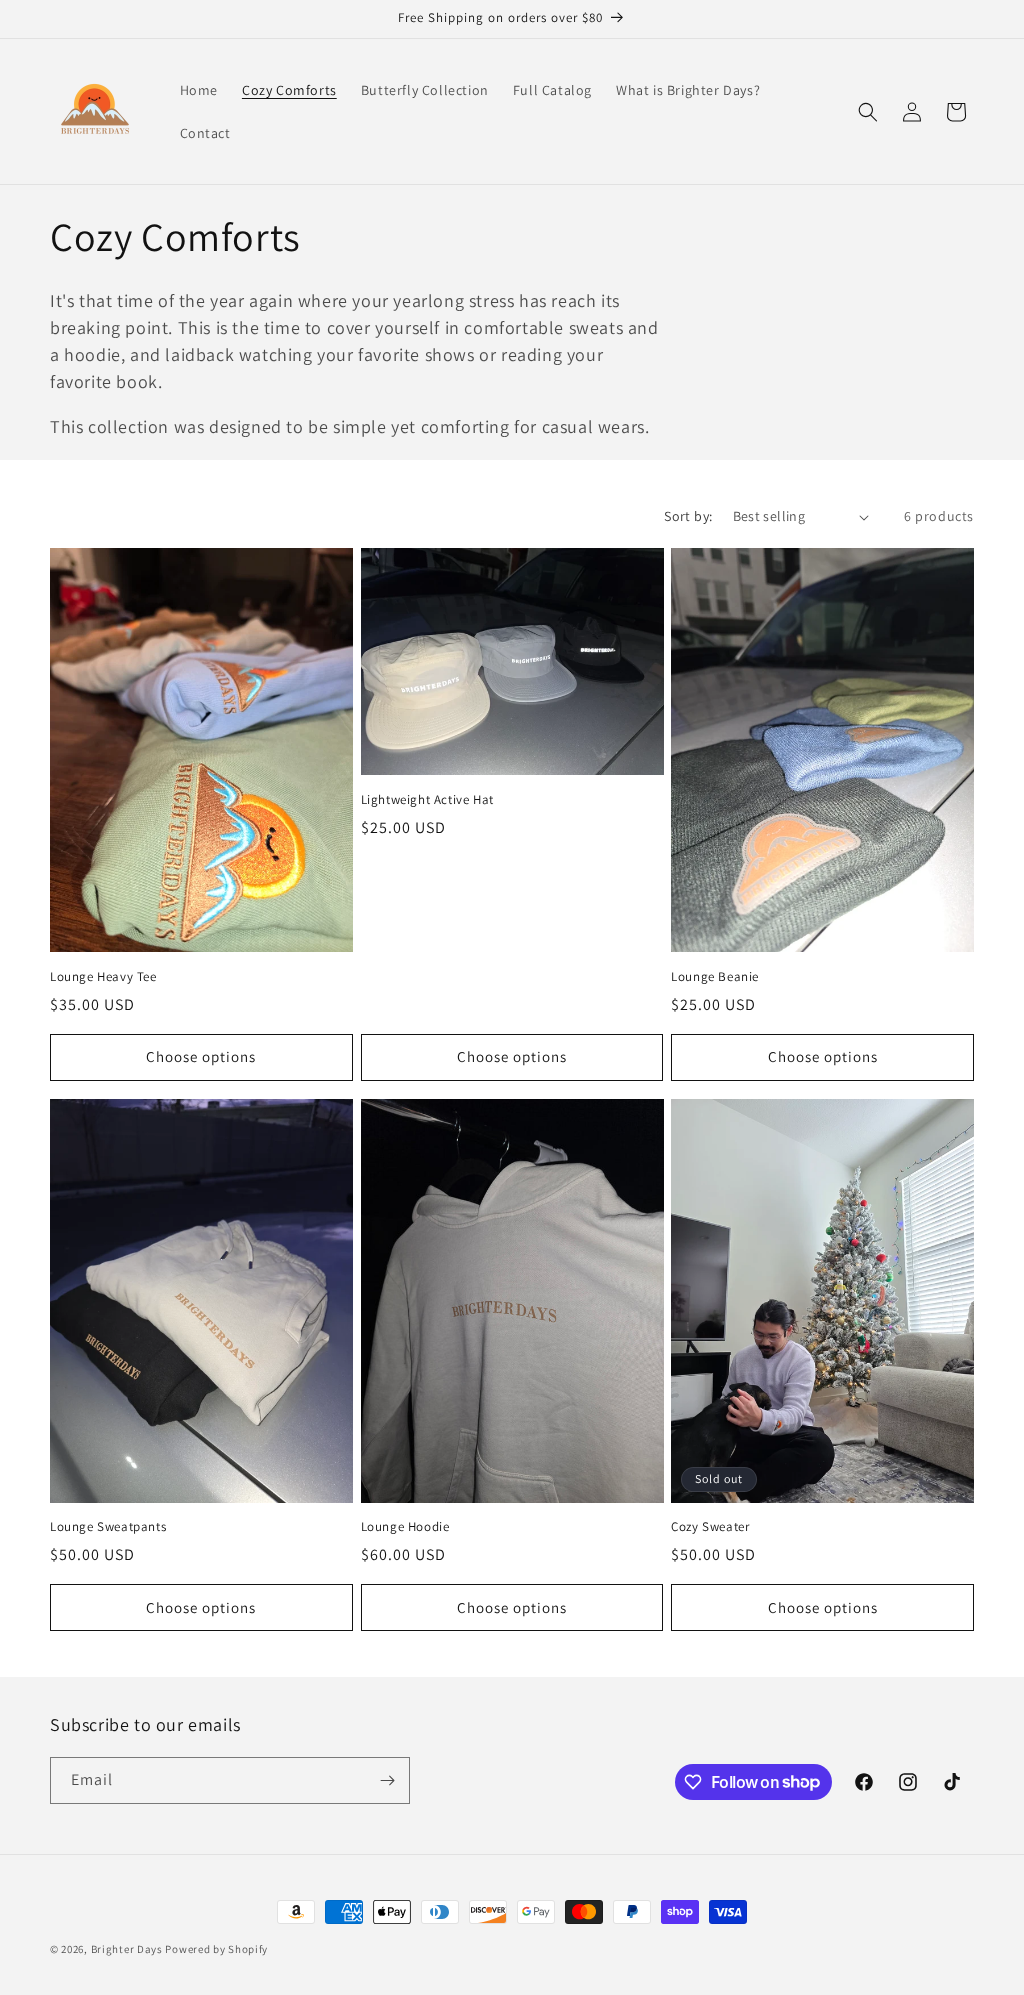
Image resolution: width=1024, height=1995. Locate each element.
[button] (868, 112)
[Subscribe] (387, 1780)
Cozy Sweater (710, 1527)
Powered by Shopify (216, 1949)
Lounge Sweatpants (108, 1527)
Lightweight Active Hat (427, 800)
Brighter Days (127, 1949)
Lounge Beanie (715, 977)
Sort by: (688, 516)
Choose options (201, 1056)
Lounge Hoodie (405, 1527)
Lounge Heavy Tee (103, 977)
